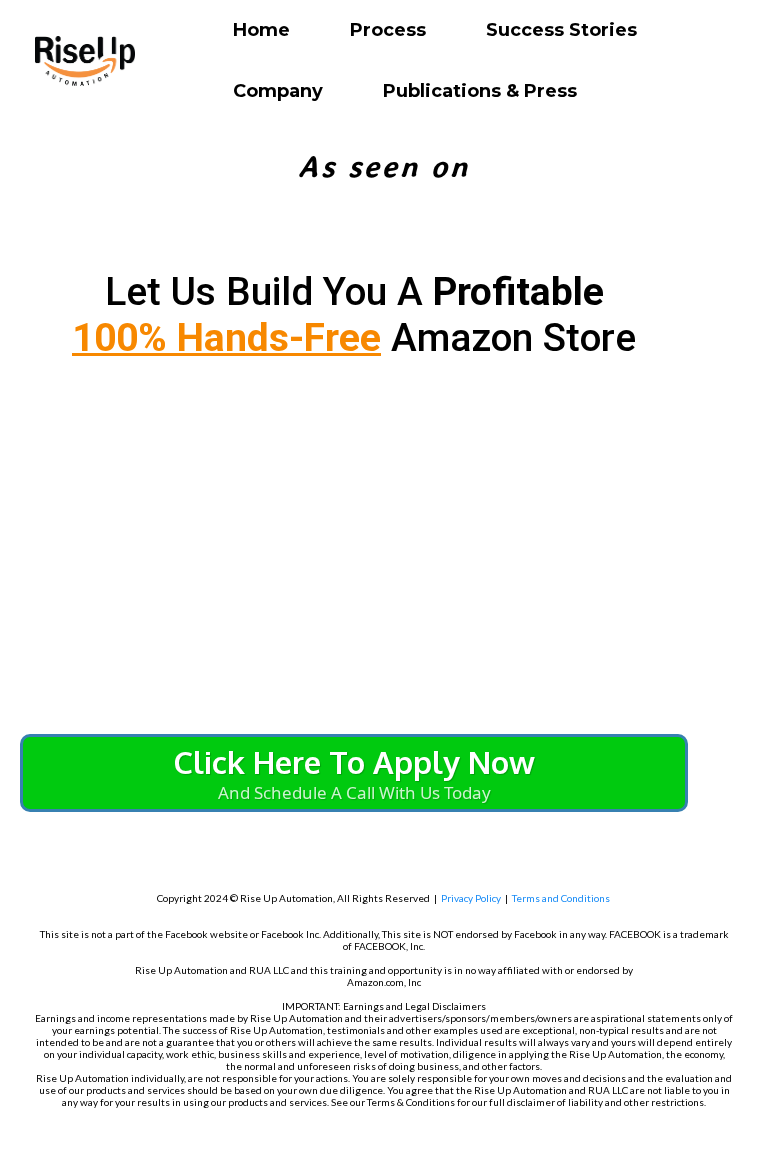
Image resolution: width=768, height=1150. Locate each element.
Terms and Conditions (561, 898)
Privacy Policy (471, 898)
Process (388, 30)
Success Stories (561, 30)
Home (261, 30)
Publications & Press (480, 91)
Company (278, 91)
